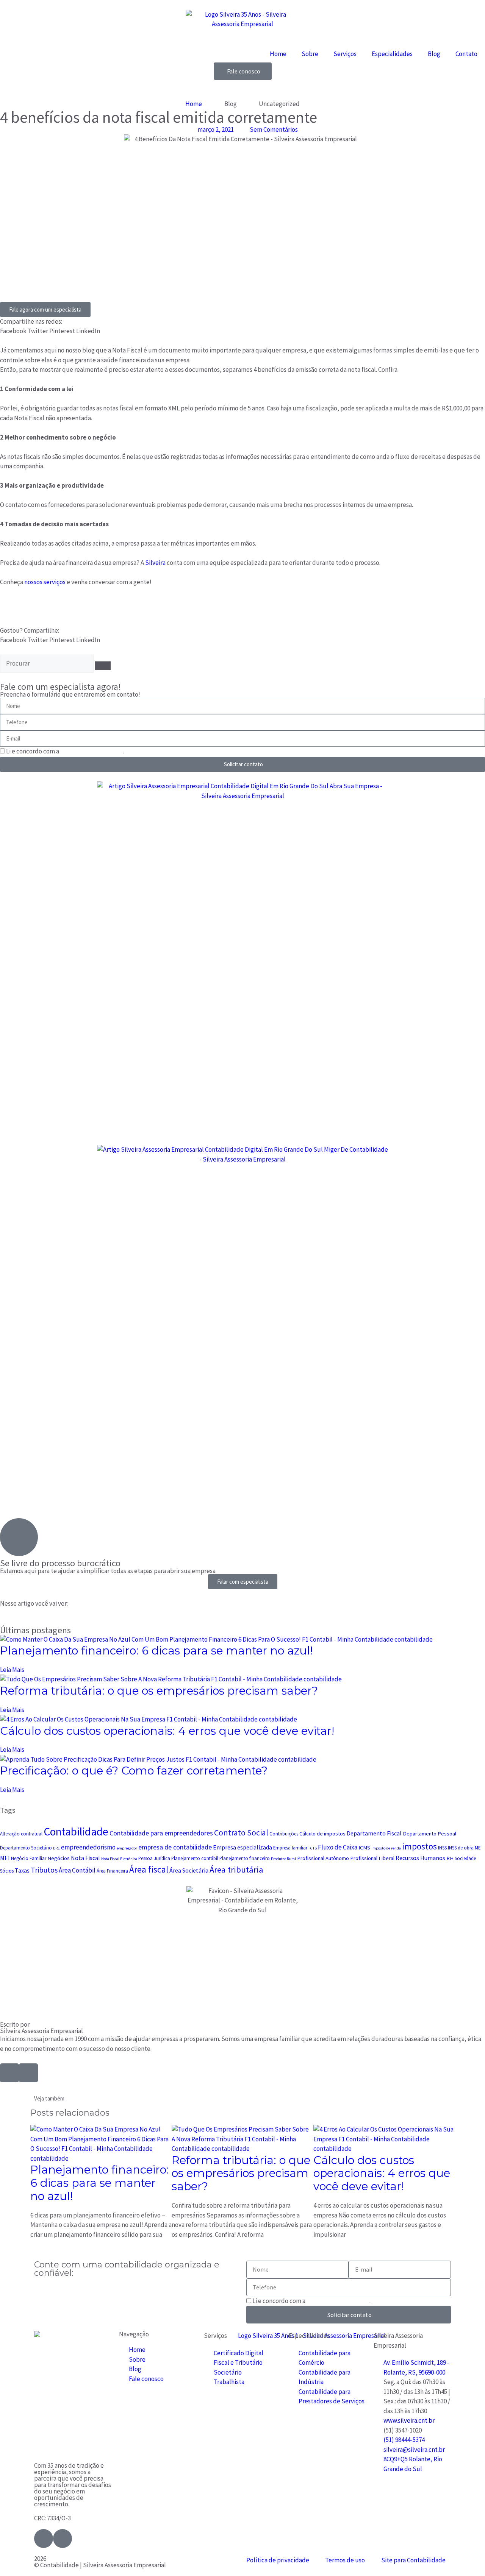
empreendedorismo (88, 1847)
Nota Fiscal (85, 1858)
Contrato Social (241, 1832)
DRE (56, 1848)
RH (450, 1858)
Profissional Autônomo (323, 1858)
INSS (442, 1848)
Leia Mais (12, 1670)
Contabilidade (76, 1831)
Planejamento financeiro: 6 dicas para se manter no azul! (156, 1651)
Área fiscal (149, 1869)
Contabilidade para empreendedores (161, 1833)
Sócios (7, 1871)
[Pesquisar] (103, 666)
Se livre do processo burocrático (60, 1563)
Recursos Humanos (420, 1858)
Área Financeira (112, 1871)
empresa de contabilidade (175, 1847)
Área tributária (236, 1870)
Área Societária (189, 1870)
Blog (434, 54)
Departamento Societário (26, 1848)
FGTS (313, 1848)
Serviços (345, 54)
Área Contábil (77, 1870)
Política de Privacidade (92, 751)
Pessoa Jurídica (154, 1858)
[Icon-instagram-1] (28, 2073)
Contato (466, 54)
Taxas (22, 1870)
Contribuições (284, 1834)
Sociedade (465, 1858)
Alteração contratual (21, 1834)
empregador (127, 1848)
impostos (419, 1846)
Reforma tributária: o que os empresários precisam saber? (159, 1691)
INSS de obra (461, 1848)
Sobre (310, 54)
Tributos (44, 1870)
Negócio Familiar (29, 1858)
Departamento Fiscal (374, 1833)
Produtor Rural (283, 1859)
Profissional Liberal (372, 1858)
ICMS (364, 1848)
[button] (13, 331)
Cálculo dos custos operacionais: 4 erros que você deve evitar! (167, 1731)
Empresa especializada (242, 1847)
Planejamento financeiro (245, 1858)
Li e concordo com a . (65, 751)
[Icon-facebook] (9, 2073)
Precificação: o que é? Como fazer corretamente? (134, 1771)
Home (278, 54)
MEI (5, 1858)
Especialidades (392, 54)
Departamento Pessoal (429, 1834)
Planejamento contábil (195, 1858)
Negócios (59, 1858)
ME (478, 1848)
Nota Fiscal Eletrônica (119, 1859)
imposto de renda (386, 1848)
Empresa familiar (290, 1848)
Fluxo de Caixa (338, 1847)
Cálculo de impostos (322, 1834)
